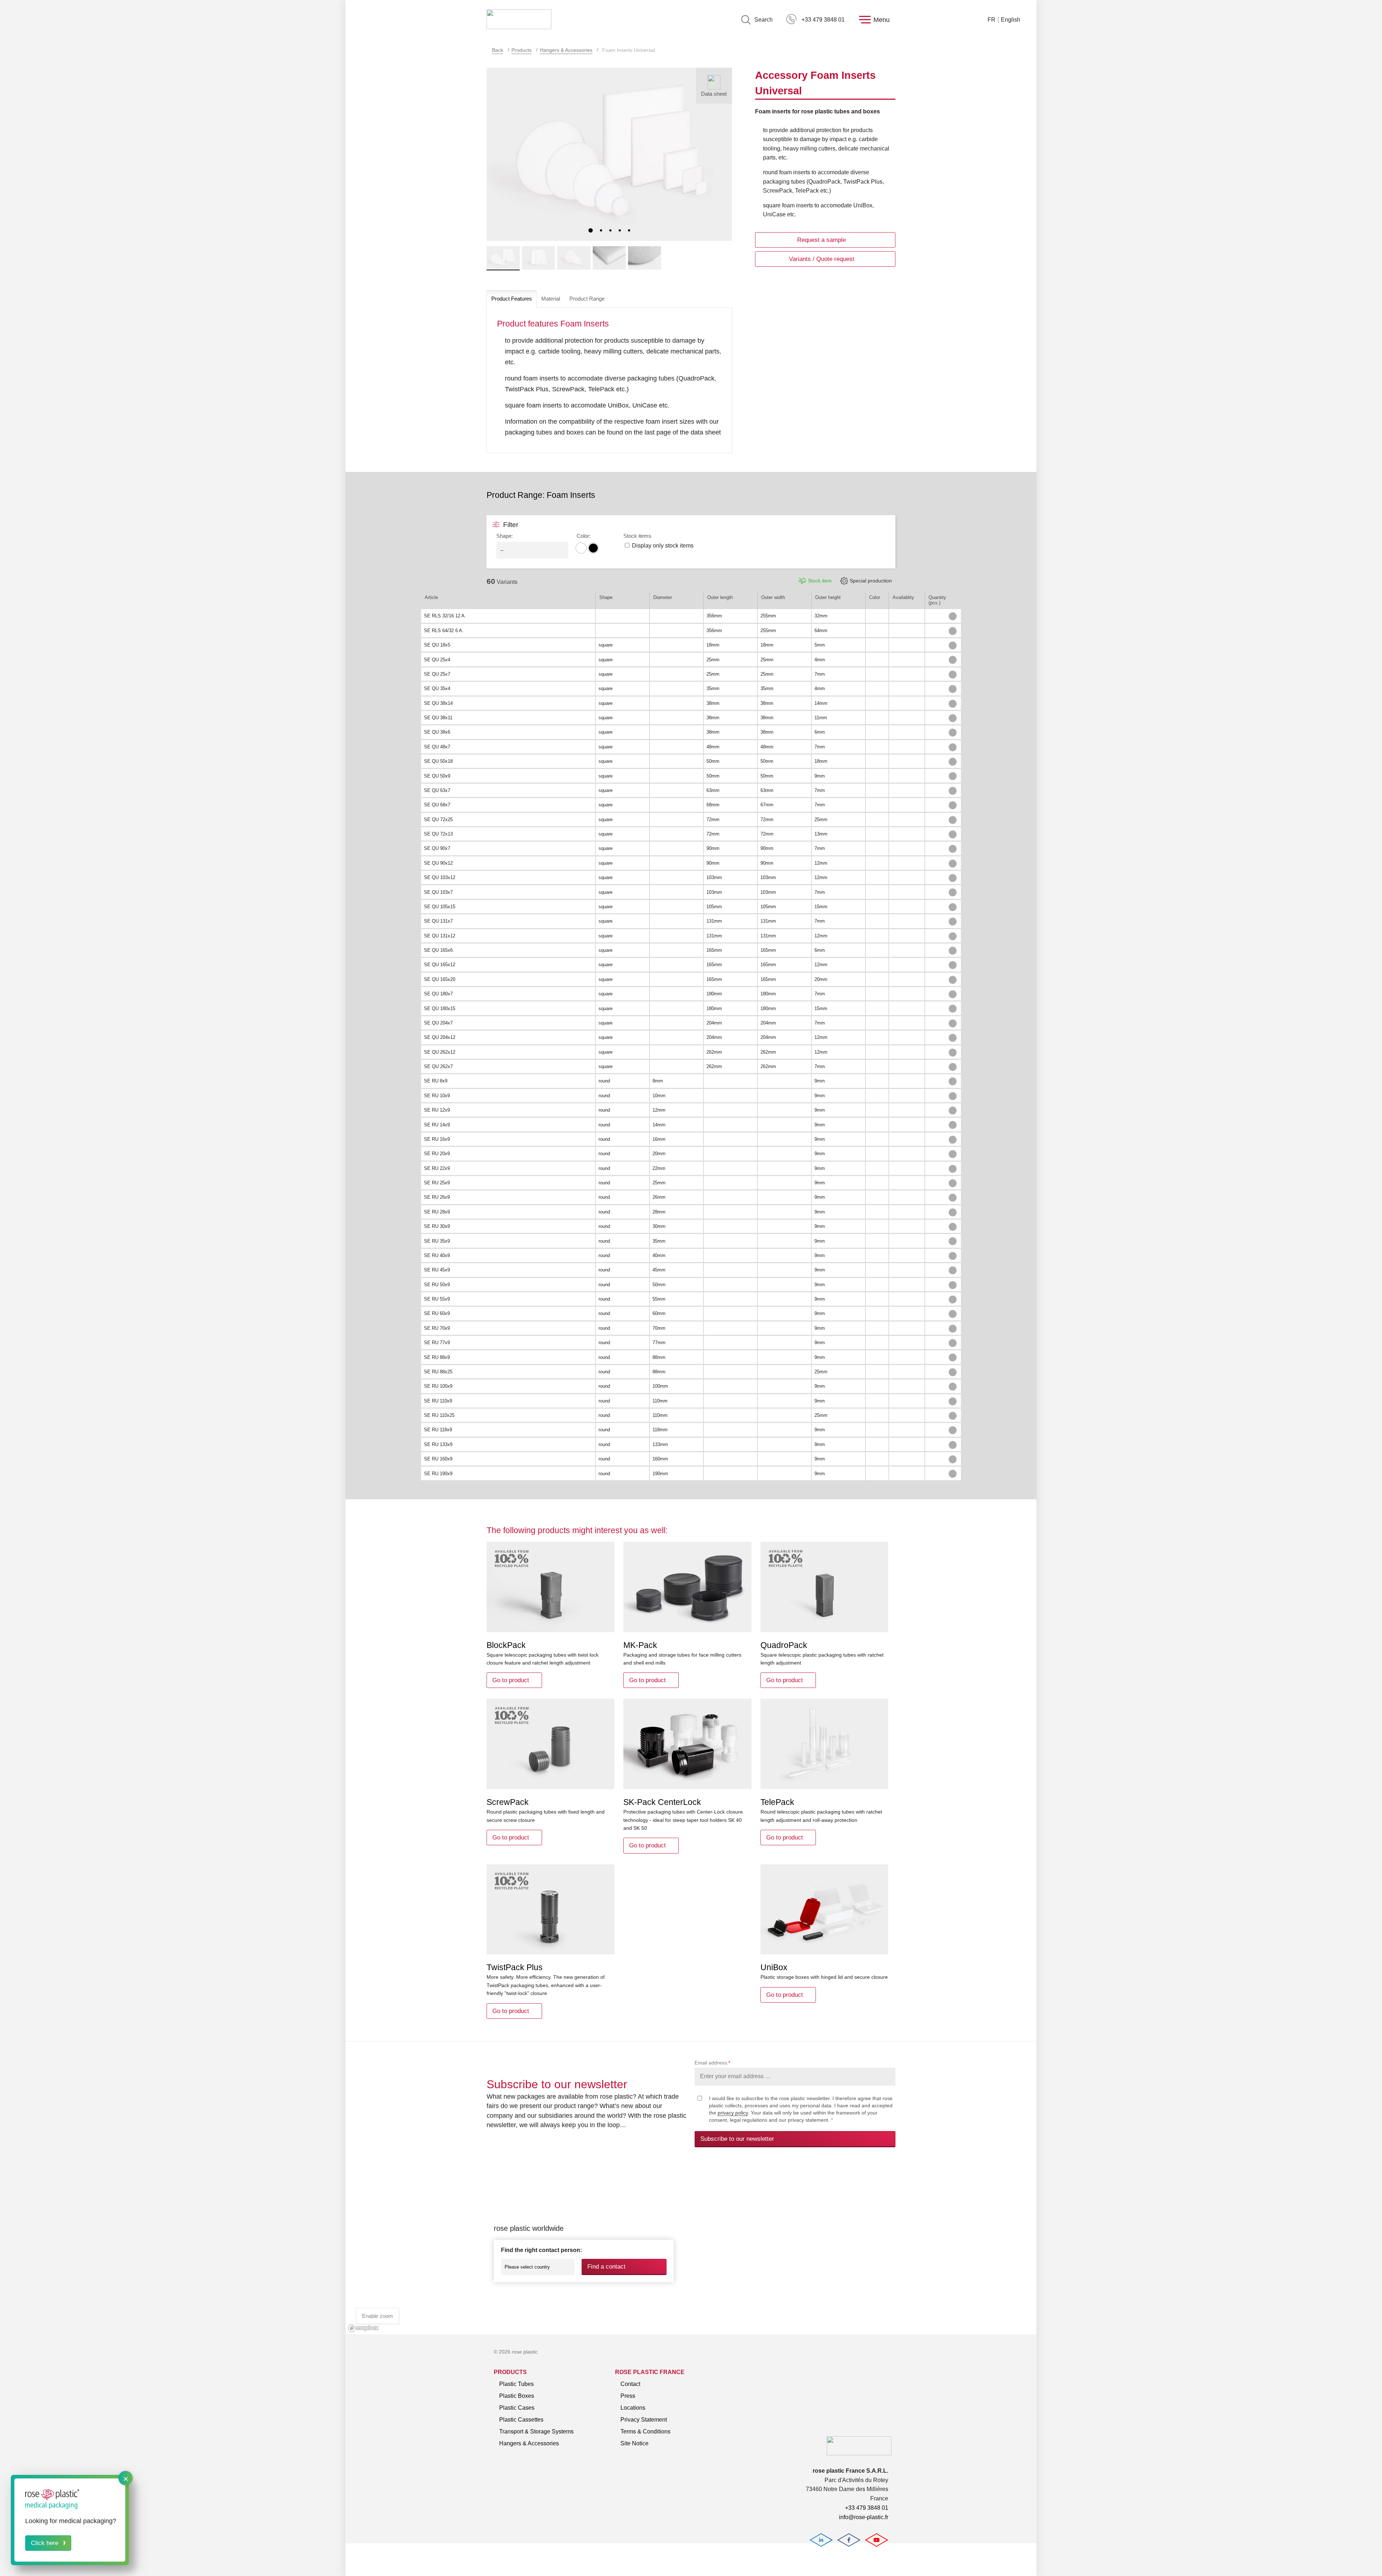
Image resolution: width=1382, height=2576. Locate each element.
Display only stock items (663, 546)
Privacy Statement (644, 2420)
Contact (630, 2384)
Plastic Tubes (516, 2384)
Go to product (511, 1680)
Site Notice (634, 2443)
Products (521, 50)
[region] (691, 2249)
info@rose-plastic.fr (864, 2517)
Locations (633, 2408)
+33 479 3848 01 (823, 20)
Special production (871, 581)
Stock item (820, 581)
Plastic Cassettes (521, 2420)
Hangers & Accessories (566, 50)
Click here (45, 2543)
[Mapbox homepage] (363, 2328)
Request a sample (821, 240)
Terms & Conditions (645, 2431)
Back (498, 50)
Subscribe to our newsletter (737, 2139)
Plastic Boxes (517, 2396)
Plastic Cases (517, 2408)
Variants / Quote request (822, 259)
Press (628, 2396)
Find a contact (606, 2267)
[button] (591, 230)
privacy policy (733, 2113)
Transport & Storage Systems (536, 2431)
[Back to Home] (519, 20)
